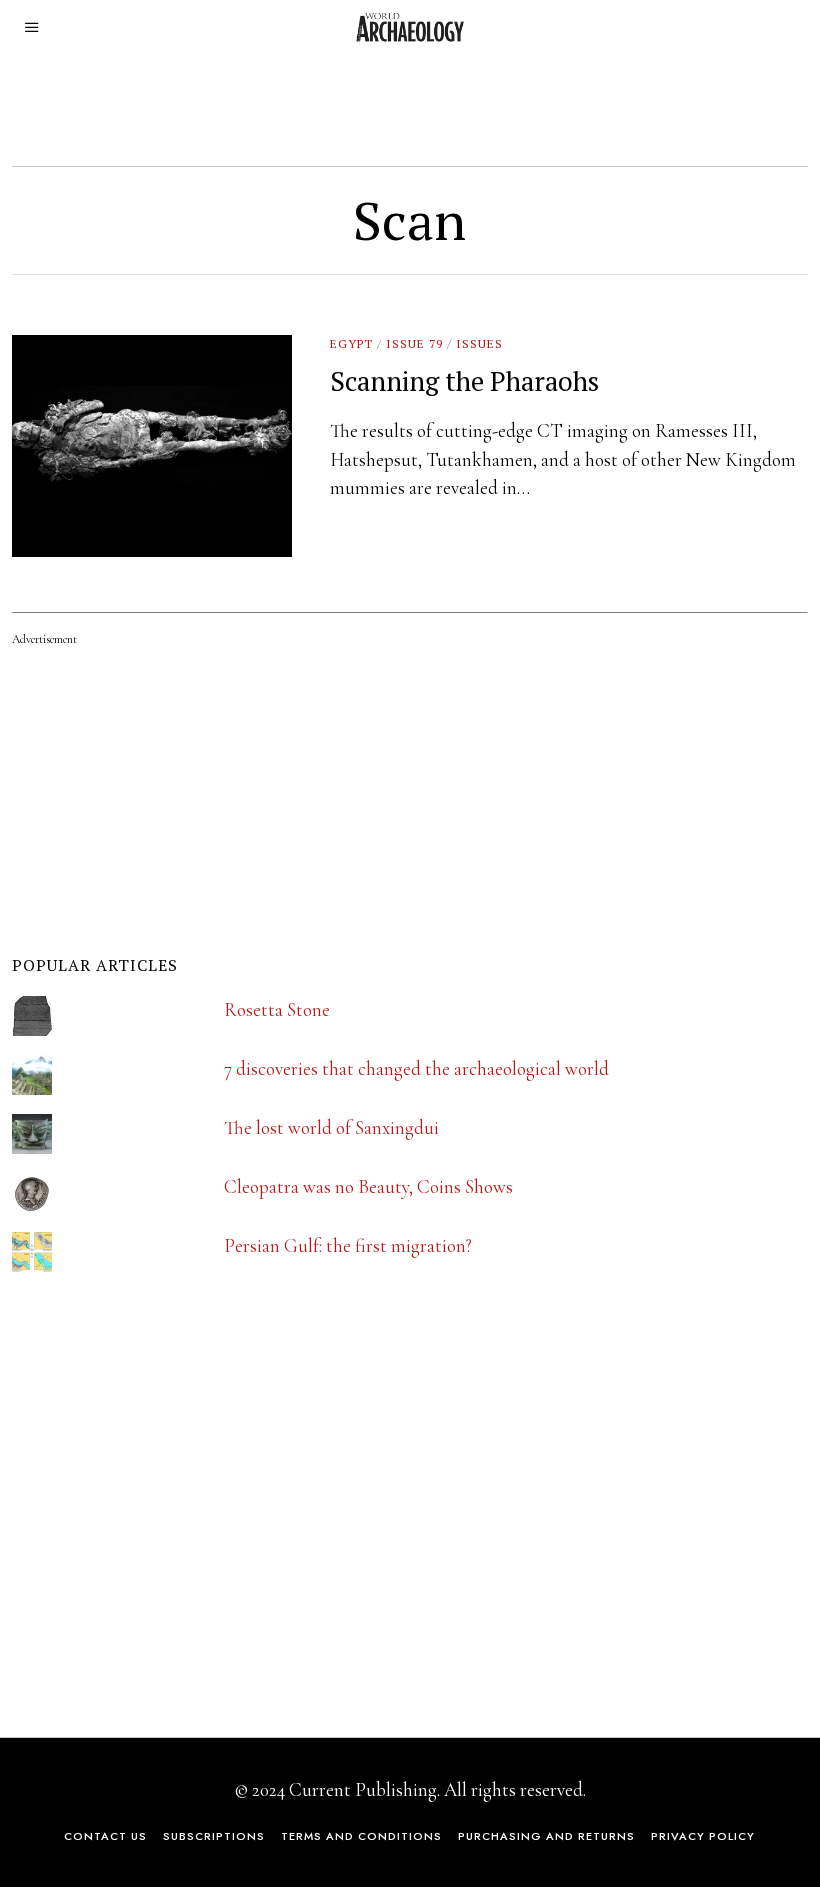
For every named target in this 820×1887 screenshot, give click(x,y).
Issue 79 (414, 343)
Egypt (351, 343)
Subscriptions (214, 1836)
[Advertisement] (162, 1524)
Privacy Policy (703, 1836)
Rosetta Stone (277, 1009)
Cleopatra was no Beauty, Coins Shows (368, 1186)
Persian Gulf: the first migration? (348, 1245)
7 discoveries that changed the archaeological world (416, 1068)
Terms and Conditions (361, 1836)
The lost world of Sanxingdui (331, 1127)
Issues (479, 343)
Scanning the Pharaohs (464, 381)
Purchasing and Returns (546, 1836)
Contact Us (105, 1836)
